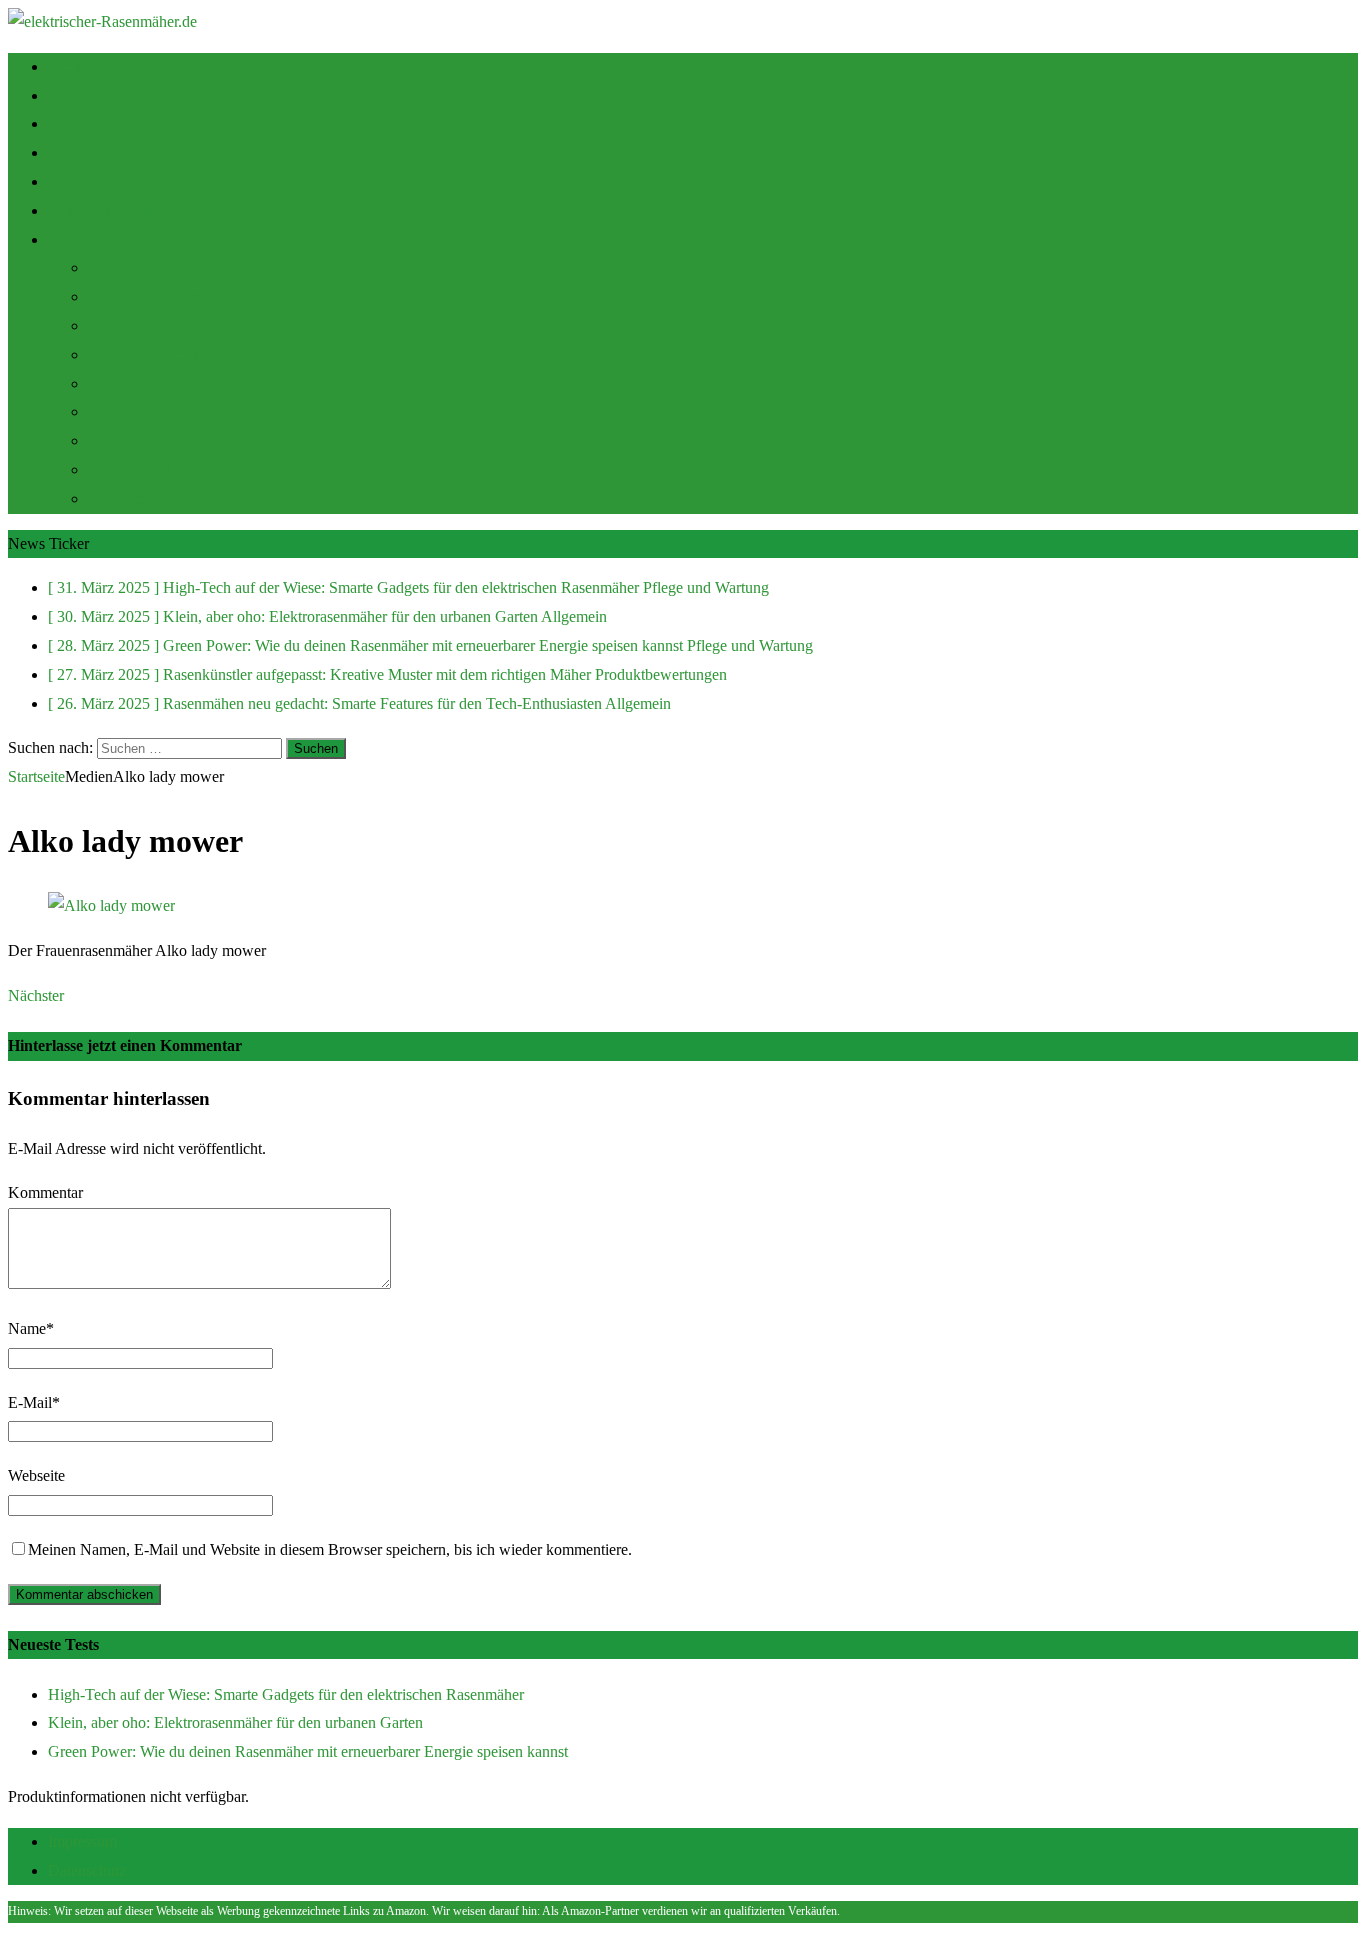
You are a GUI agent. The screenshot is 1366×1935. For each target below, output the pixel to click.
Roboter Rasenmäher (154, 296)
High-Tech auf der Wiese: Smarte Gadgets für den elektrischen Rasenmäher (286, 1694)
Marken (112, 440)
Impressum (82, 1841)
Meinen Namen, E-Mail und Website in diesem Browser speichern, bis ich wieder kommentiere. (330, 1549)
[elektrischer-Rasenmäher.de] (102, 21)
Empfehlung (87, 152)
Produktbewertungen (154, 411)
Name (27, 1328)
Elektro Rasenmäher (152, 325)
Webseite (36, 1475)
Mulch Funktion (99, 210)
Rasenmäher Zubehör (156, 498)
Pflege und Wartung (151, 354)
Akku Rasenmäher (147, 267)
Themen (74, 239)
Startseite (76, 66)
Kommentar (45, 1192)
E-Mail (30, 1402)
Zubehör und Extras (151, 469)
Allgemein (121, 383)
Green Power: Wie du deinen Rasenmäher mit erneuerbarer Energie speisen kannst (308, 1751)
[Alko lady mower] (111, 905)
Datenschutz (87, 1870)
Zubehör (75, 181)
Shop (64, 123)
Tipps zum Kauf (99, 95)
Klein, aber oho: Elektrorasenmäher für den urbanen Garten (235, 1722)
